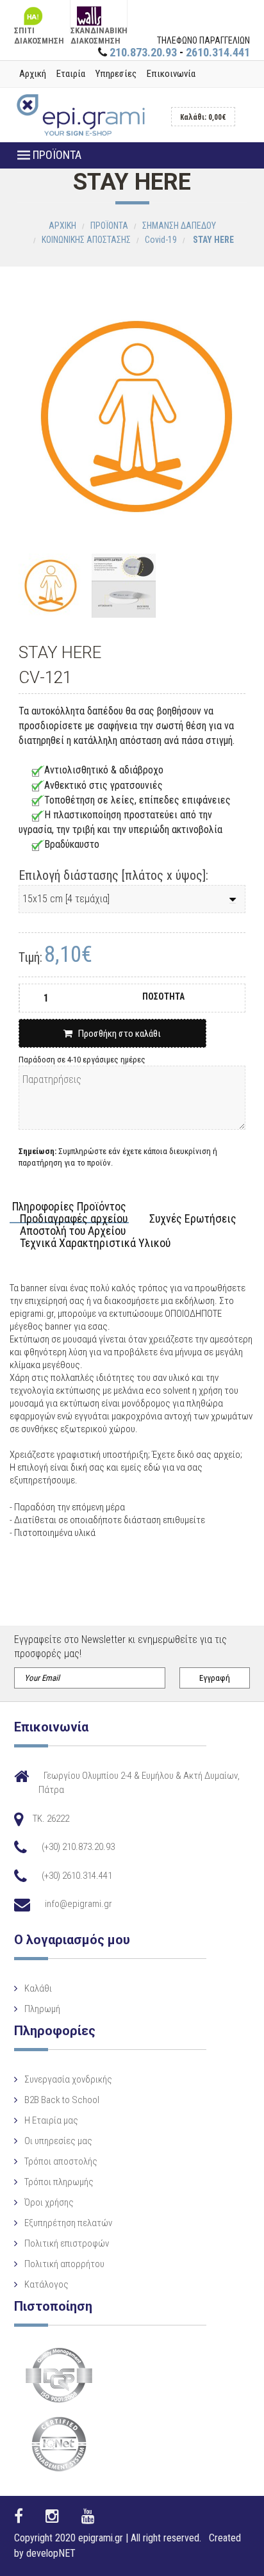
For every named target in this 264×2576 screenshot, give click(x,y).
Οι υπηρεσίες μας (58, 2141)
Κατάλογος (46, 2284)
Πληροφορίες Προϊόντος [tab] (69, 1207)
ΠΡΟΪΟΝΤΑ (56, 155)
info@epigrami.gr (78, 1904)
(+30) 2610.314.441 (77, 1876)
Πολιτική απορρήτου (64, 2264)
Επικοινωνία (171, 74)
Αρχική (33, 74)
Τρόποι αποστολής (61, 2161)
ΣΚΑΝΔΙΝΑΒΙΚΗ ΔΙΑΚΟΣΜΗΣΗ (98, 29)
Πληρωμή (42, 2009)
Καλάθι (38, 1988)
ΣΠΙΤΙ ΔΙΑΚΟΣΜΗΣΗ (39, 29)
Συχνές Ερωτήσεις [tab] (193, 1219)
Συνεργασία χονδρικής (68, 2079)
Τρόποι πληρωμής (59, 2182)
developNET (51, 2553)
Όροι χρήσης (49, 2202)
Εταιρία (71, 74)
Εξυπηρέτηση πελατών (68, 2223)
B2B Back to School (62, 2100)
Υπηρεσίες (116, 74)
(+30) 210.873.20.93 (78, 1847)
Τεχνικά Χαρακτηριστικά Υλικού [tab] (95, 1243)
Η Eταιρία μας (51, 2120)
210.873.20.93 (143, 52)
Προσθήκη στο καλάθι (117, 1034)
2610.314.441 (218, 52)
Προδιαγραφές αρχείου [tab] (74, 1219)
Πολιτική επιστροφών (67, 2243)
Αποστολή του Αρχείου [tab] (73, 1231)
